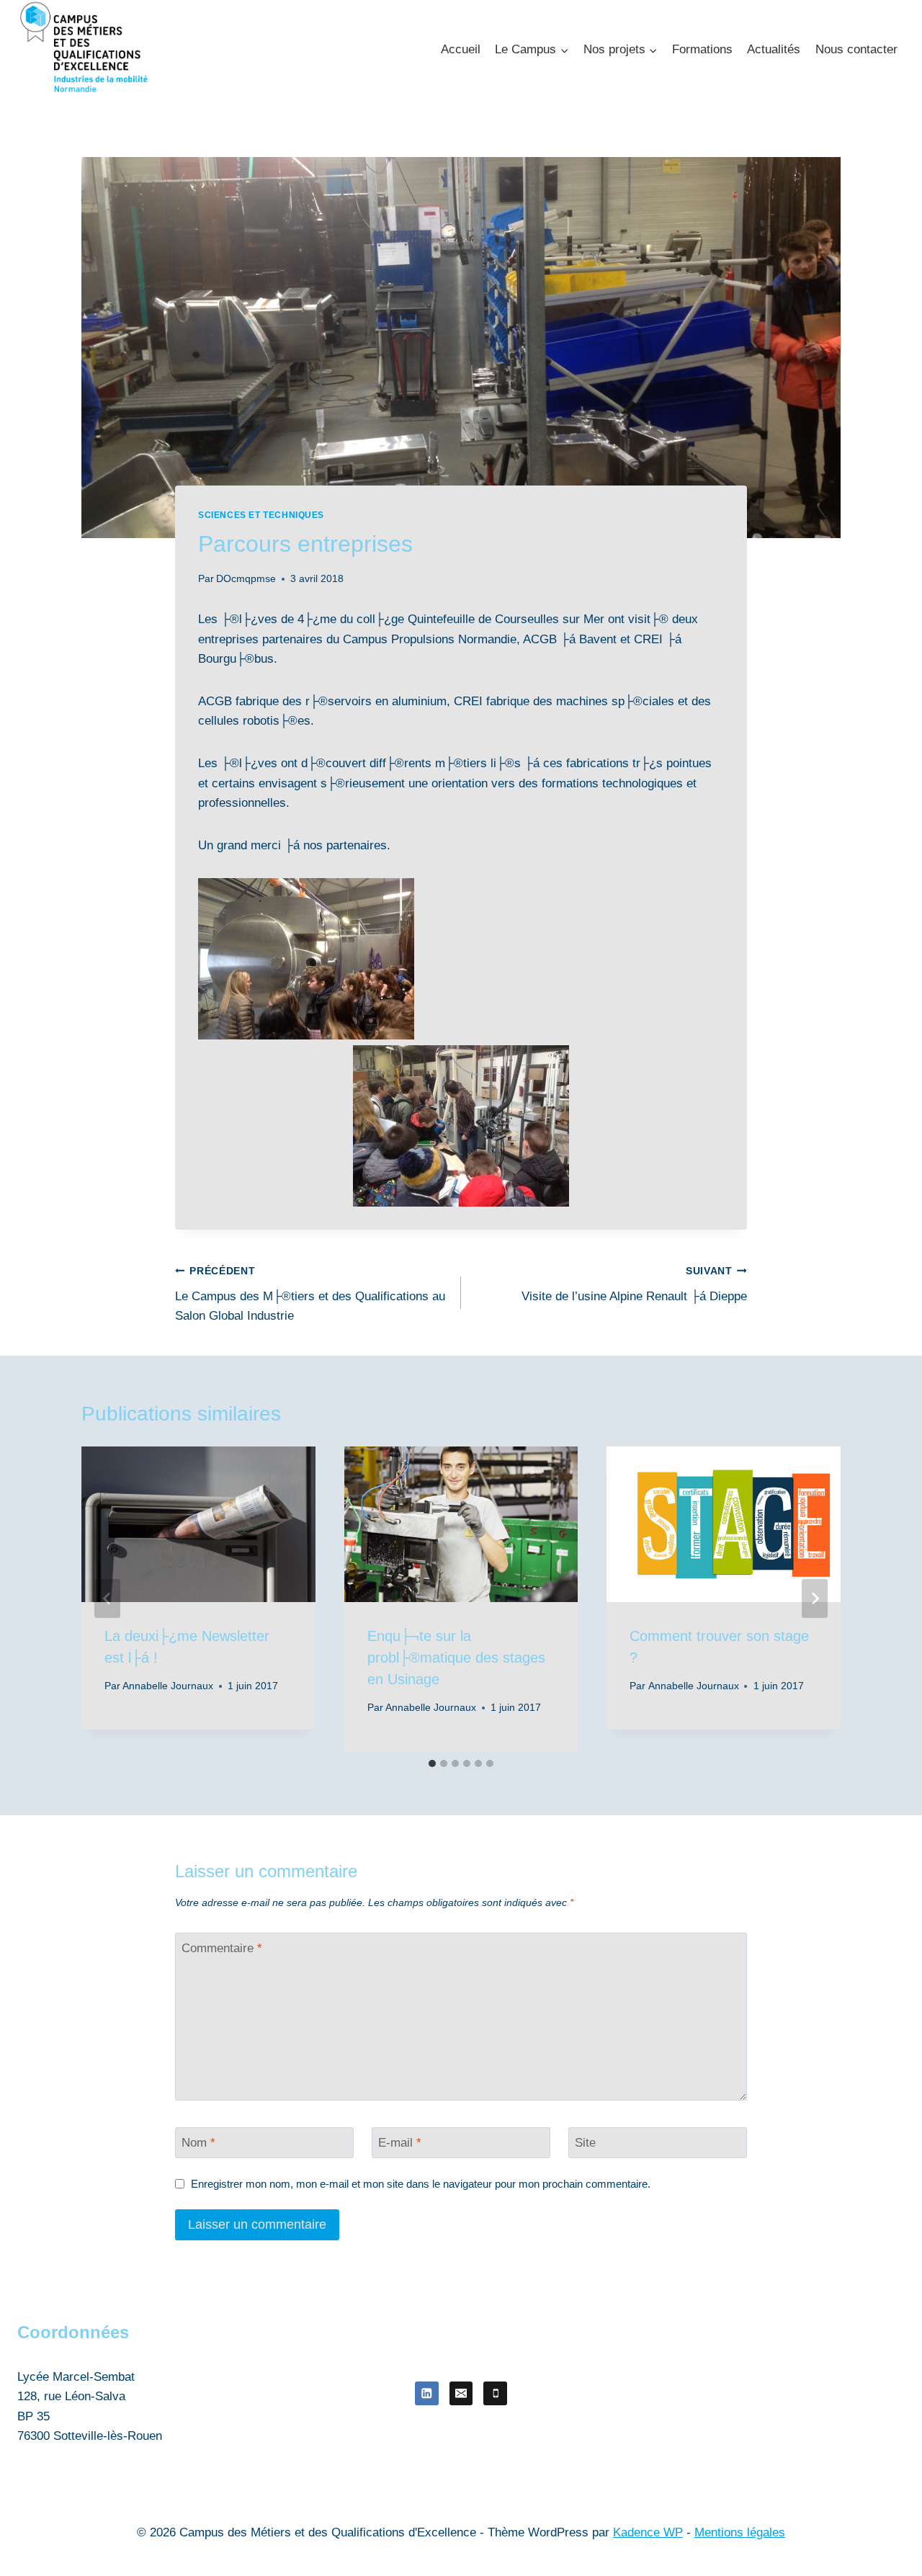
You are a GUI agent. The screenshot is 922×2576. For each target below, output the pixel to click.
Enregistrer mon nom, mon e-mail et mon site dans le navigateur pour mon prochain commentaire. (421, 2184)
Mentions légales (740, 2532)
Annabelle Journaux (168, 1686)
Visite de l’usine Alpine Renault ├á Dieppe (634, 1284)
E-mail (400, 2143)
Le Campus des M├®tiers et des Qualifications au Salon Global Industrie (310, 1294)
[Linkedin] (427, 2393)
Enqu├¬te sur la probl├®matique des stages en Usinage (456, 1658)
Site (585, 2143)
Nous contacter (856, 49)
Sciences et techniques (261, 515)
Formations (702, 49)
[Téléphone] (495, 2393)
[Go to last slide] (107, 1598)
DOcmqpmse (246, 579)
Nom (198, 2143)
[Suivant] (815, 1598)
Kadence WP (648, 2532)
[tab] (432, 1763)
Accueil (461, 49)
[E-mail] (461, 2393)
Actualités (774, 49)
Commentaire (222, 1948)
